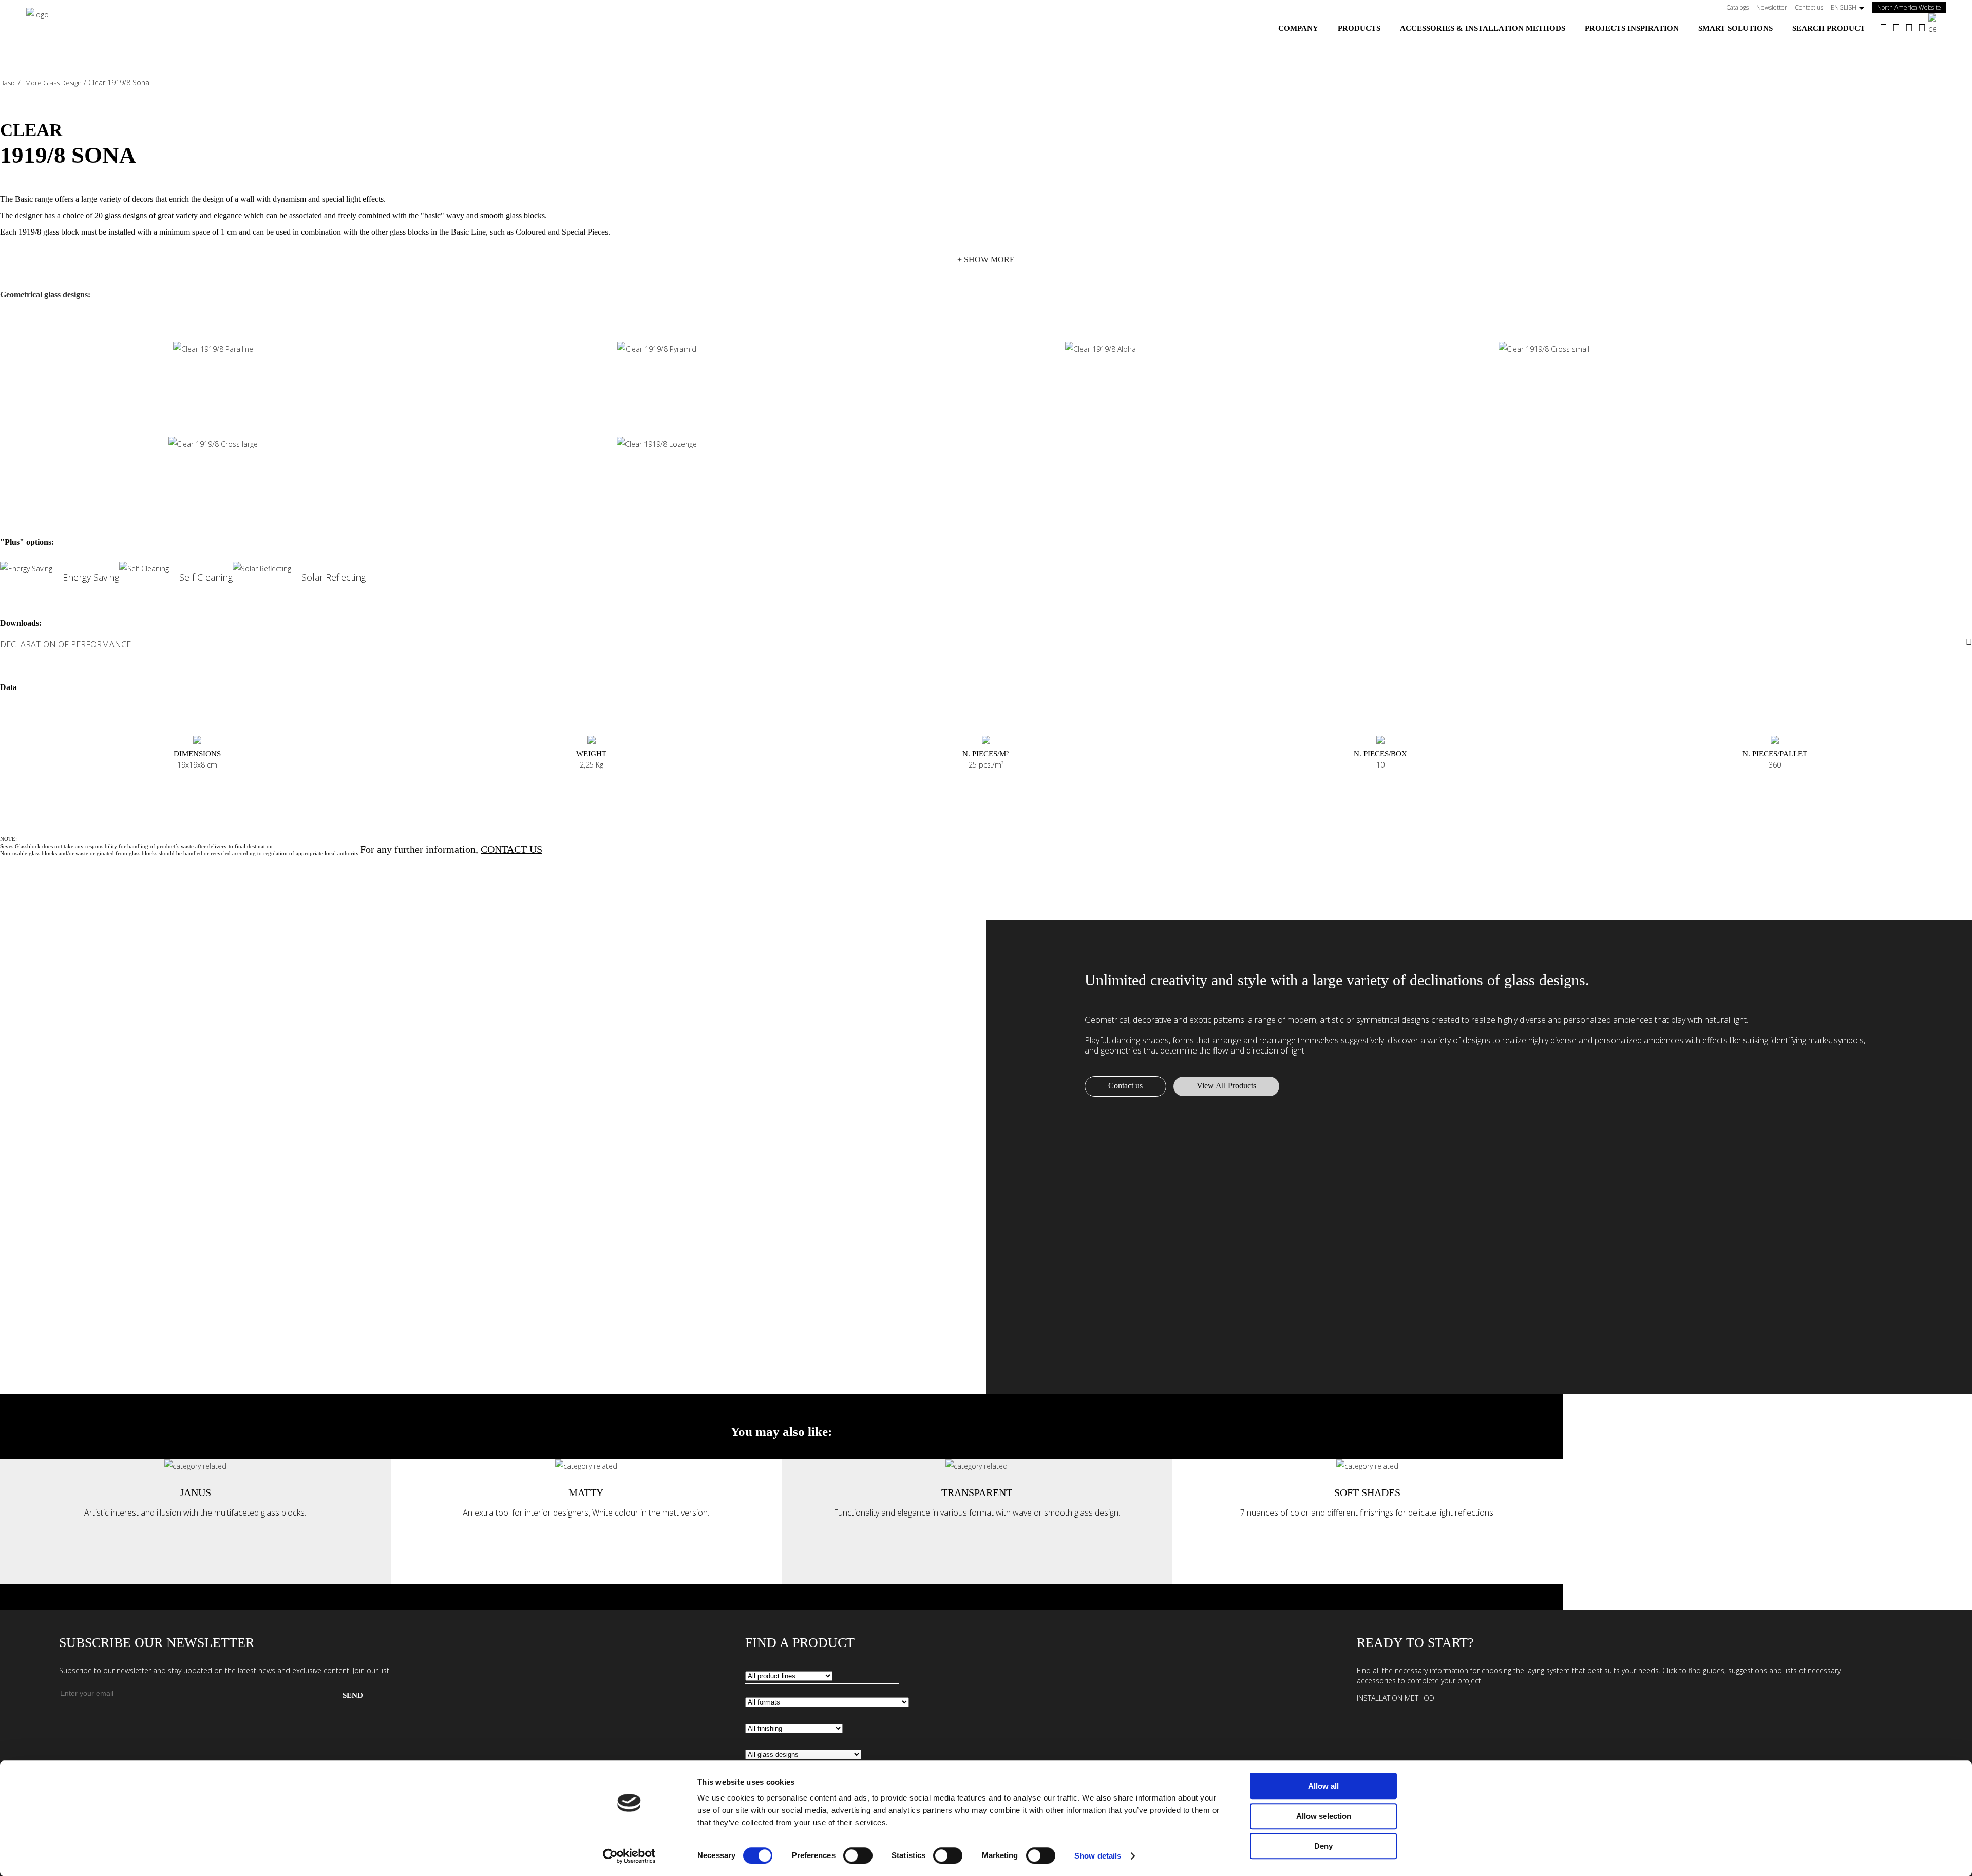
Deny (1323, 1846)
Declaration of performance (65, 644)
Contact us (1809, 7)
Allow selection (1324, 1816)
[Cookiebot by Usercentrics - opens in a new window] (629, 1856)
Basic (8, 83)
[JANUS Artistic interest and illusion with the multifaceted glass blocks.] (195, 1466)
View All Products (1226, 1086)
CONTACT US (511, 849)
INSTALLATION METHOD (1396, 1698)
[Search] (1937, 24)
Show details (1098, 1856)
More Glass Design (53, 83)
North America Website (1912, 7)
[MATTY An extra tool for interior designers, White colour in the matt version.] (586, 1466)
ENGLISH (1844, 7)
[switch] (858, 1855)
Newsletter (1772, 7)
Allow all (1323, 1786)
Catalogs (1737, 7)
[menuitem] (1298, 28)
